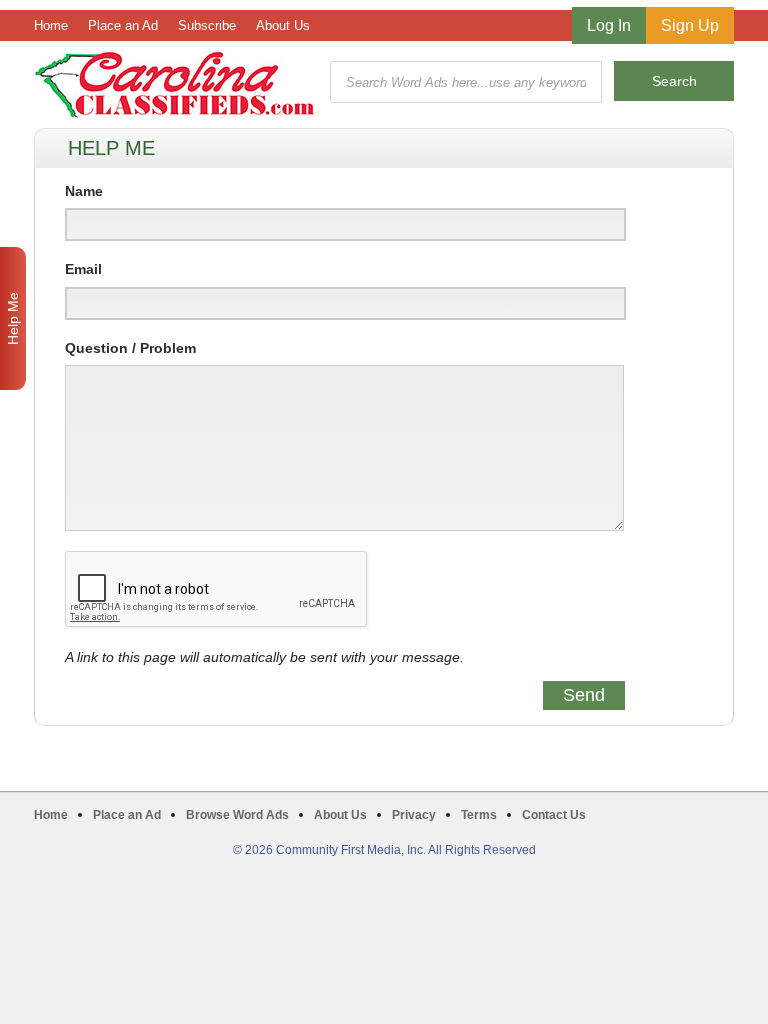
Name (84, 191)
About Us (283, 25)
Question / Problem (130, 348)
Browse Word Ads (237, 815)
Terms (479, 815)
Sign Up (690, 25)
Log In (609, 25)
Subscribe (207, 25)
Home (51, 25)
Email (83, 269)
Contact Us (554, 815)
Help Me (13, 318)
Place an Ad (123, 25)
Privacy (414, 815)
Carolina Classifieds (174, 84)
